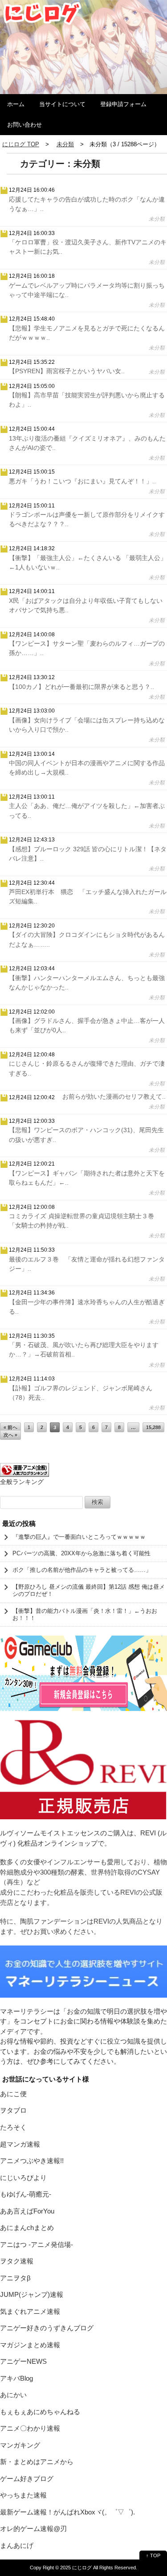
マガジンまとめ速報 (30, 2345)
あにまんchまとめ (27, 2228)
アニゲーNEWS (23, 2361)
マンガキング (20, 2445)
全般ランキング (22, 1482)
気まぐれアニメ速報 (30, 2311)
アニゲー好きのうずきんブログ (47, 2328)
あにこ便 (13, 2094)
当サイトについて (62, 104)
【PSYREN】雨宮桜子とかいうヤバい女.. (67, 371)
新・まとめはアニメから (37, 2462)
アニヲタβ (15, 2278)
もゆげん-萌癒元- (26, 2194)
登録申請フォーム (123, 104)
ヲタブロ (13, 2110)
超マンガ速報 (20, 2144)
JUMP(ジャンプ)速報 (32, 2294)
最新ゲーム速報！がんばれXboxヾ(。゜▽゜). (67, 2512)
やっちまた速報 (23, 2495)
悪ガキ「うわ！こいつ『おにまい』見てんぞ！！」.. (82, 481)
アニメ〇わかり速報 (30, 2428)
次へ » (10, 1435)
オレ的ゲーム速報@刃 (33, 2529)
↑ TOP (153, 2555)
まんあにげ (17, 2545)
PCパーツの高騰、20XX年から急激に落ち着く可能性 (81, 1553)
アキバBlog (16, 2378)
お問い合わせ (24, 125)
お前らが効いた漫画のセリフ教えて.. (114, 1096)
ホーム (16, 104)
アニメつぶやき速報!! (32, 2161)
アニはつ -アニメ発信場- (37, 2244)
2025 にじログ (76, 2568)
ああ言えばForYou (27, 2211)
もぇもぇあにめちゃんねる (40, 2412)
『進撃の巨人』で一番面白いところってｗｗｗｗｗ (79, 1537)
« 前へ (10, 1427)
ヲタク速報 (17, 2261)
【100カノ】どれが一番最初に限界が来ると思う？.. (81, 687)
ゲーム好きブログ (27, 2479)
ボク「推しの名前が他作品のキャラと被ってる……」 (82, 1570)
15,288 (153, 1427)
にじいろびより (23, 2178)
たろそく (13, 2127)
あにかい (13, 2395)
